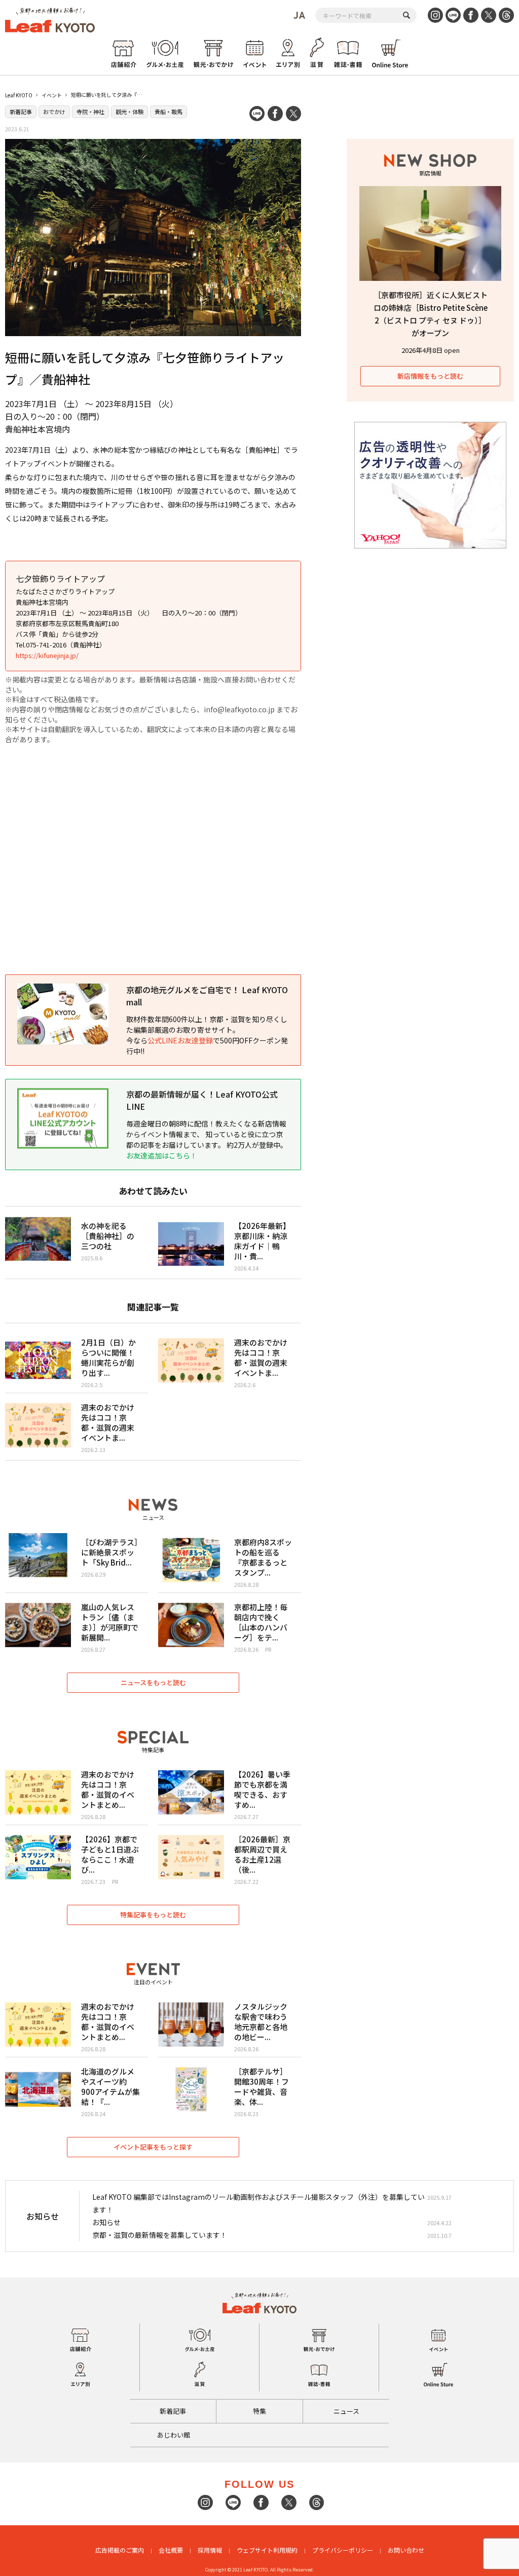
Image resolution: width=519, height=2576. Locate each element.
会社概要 (171, 2550)
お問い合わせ (406, 2550)
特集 (259, 2411)
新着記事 (21, 112)
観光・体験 (129, 112)
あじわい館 (174, 2435)
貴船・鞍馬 (169, 112)
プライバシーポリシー (343, 2550)
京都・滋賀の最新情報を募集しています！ (160, 2235)
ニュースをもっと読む (153, 1682)
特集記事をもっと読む (153, 1915)
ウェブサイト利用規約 (267, 2550)
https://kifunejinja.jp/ (47, 655)
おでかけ (54, 112)
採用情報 (210, 2550)
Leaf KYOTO (19, 95)
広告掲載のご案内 (120, 2550)
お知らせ (106, 2222)
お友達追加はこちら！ (162, 1155)
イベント (52, 95)
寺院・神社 (90, 112)
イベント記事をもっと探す (153, 2147)
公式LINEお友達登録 (180, 1040)
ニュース (346, 2411)
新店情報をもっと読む (430, 376)
